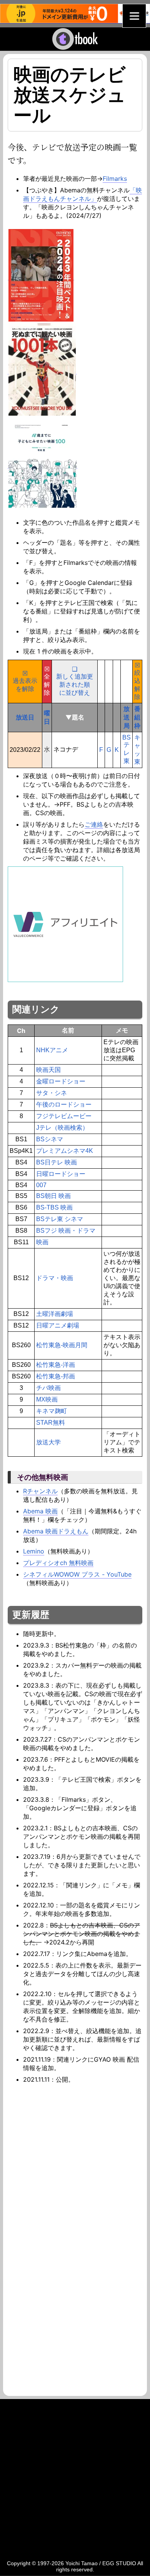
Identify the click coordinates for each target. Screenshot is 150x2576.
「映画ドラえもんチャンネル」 (82, 194)
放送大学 (48, 1442)
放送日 (25, 717)
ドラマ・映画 (55, 1278)
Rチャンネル (40, 1491)
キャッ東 (137, 750)
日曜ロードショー (61, 1174)
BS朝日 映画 (53, 1196)
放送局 (127, 717)
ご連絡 (94, 824)
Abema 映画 (40, 1511)
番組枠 (137, 717)
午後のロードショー (64, 1104)
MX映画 (47, 1399)
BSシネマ (50, 1139)
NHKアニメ (52, 1050)
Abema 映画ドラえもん (56, 1531)
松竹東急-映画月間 (62, 1345)
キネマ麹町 (52, 1411)
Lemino (34, 1551)
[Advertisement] (75, 2163)
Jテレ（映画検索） (62, 1128)
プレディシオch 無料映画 (58, 1563)
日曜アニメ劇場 (58, 1325)
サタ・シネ (52, 1093)
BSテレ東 (127, 749)
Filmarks (115, 179)
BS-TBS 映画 (54, 1207)
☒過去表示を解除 (25, 681)
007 (41, 1185)
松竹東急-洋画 (56, 1365)
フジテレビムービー (64, 1116)
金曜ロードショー (61, 1081)
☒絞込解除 (137, 681)
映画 (42, 1242)
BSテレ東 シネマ (60, 1219)
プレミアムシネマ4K (65, 1151)
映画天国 (48, 1070)
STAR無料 (51, 1423)
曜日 (47, 717)
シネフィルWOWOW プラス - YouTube (77, 1574)
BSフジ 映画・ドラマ (66, 1231)
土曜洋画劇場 (55, 1314)
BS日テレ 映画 (57, 1162)
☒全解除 (47, 681)
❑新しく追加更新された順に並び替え (75, 681)
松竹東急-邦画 (56, 1376)
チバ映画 (48, 1388)
